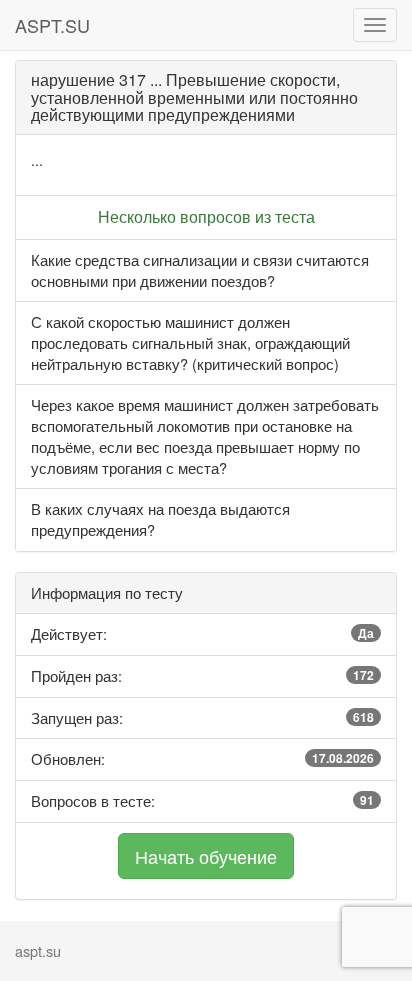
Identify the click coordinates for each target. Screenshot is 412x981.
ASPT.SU (52, 25)
